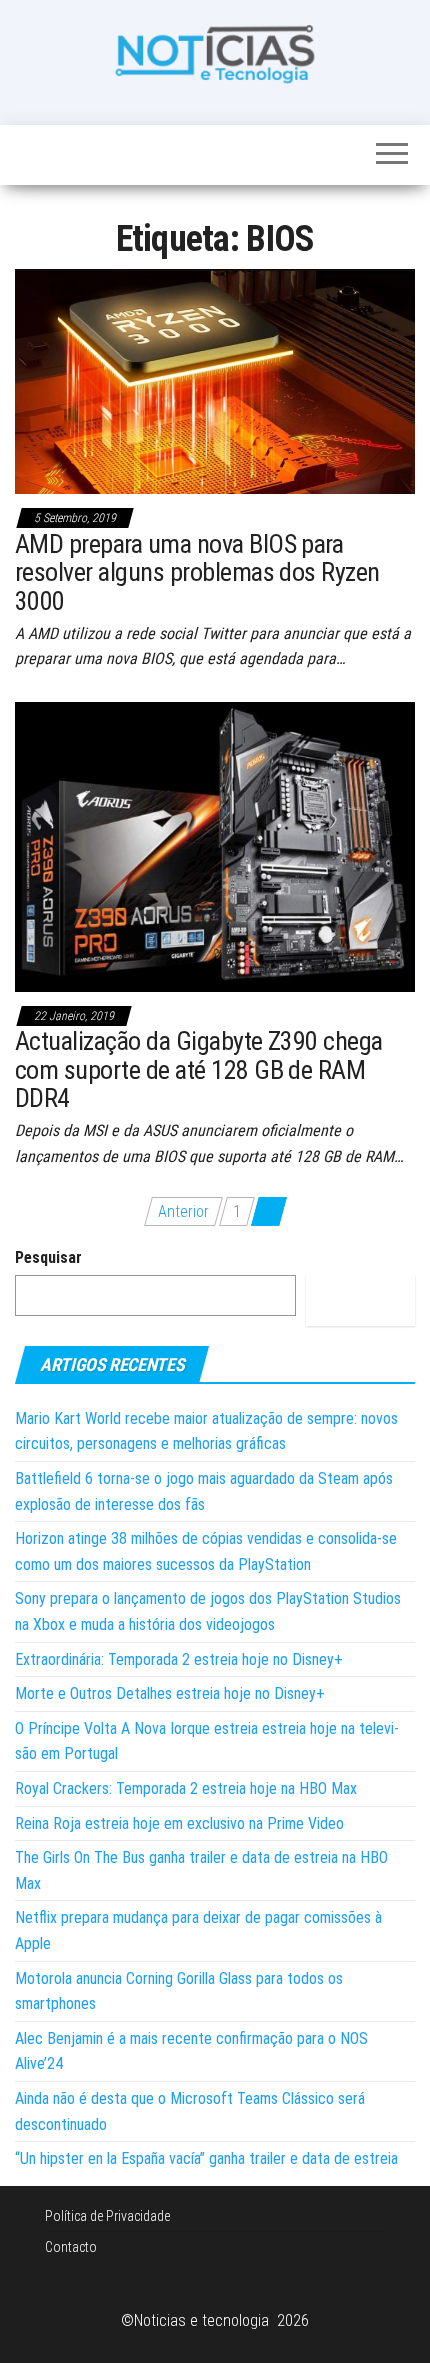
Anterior (183, 1211)
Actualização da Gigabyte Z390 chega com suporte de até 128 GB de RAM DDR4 (199, 1069)
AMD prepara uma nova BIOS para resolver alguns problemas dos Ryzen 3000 (197, 572)
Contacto (71, 2247)
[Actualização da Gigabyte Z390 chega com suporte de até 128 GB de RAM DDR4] (215, 845)
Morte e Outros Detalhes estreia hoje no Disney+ (170, 1693)
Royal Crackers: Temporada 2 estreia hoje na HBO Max (186, 1788)
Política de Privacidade (107, 2216)
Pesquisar (48, 1257)
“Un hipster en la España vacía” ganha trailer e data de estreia (206, 2158)
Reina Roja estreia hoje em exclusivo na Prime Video (179, 1823)
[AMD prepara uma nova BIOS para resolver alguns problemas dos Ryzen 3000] (215, 380)
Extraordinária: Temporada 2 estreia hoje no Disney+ (179, 1659)
